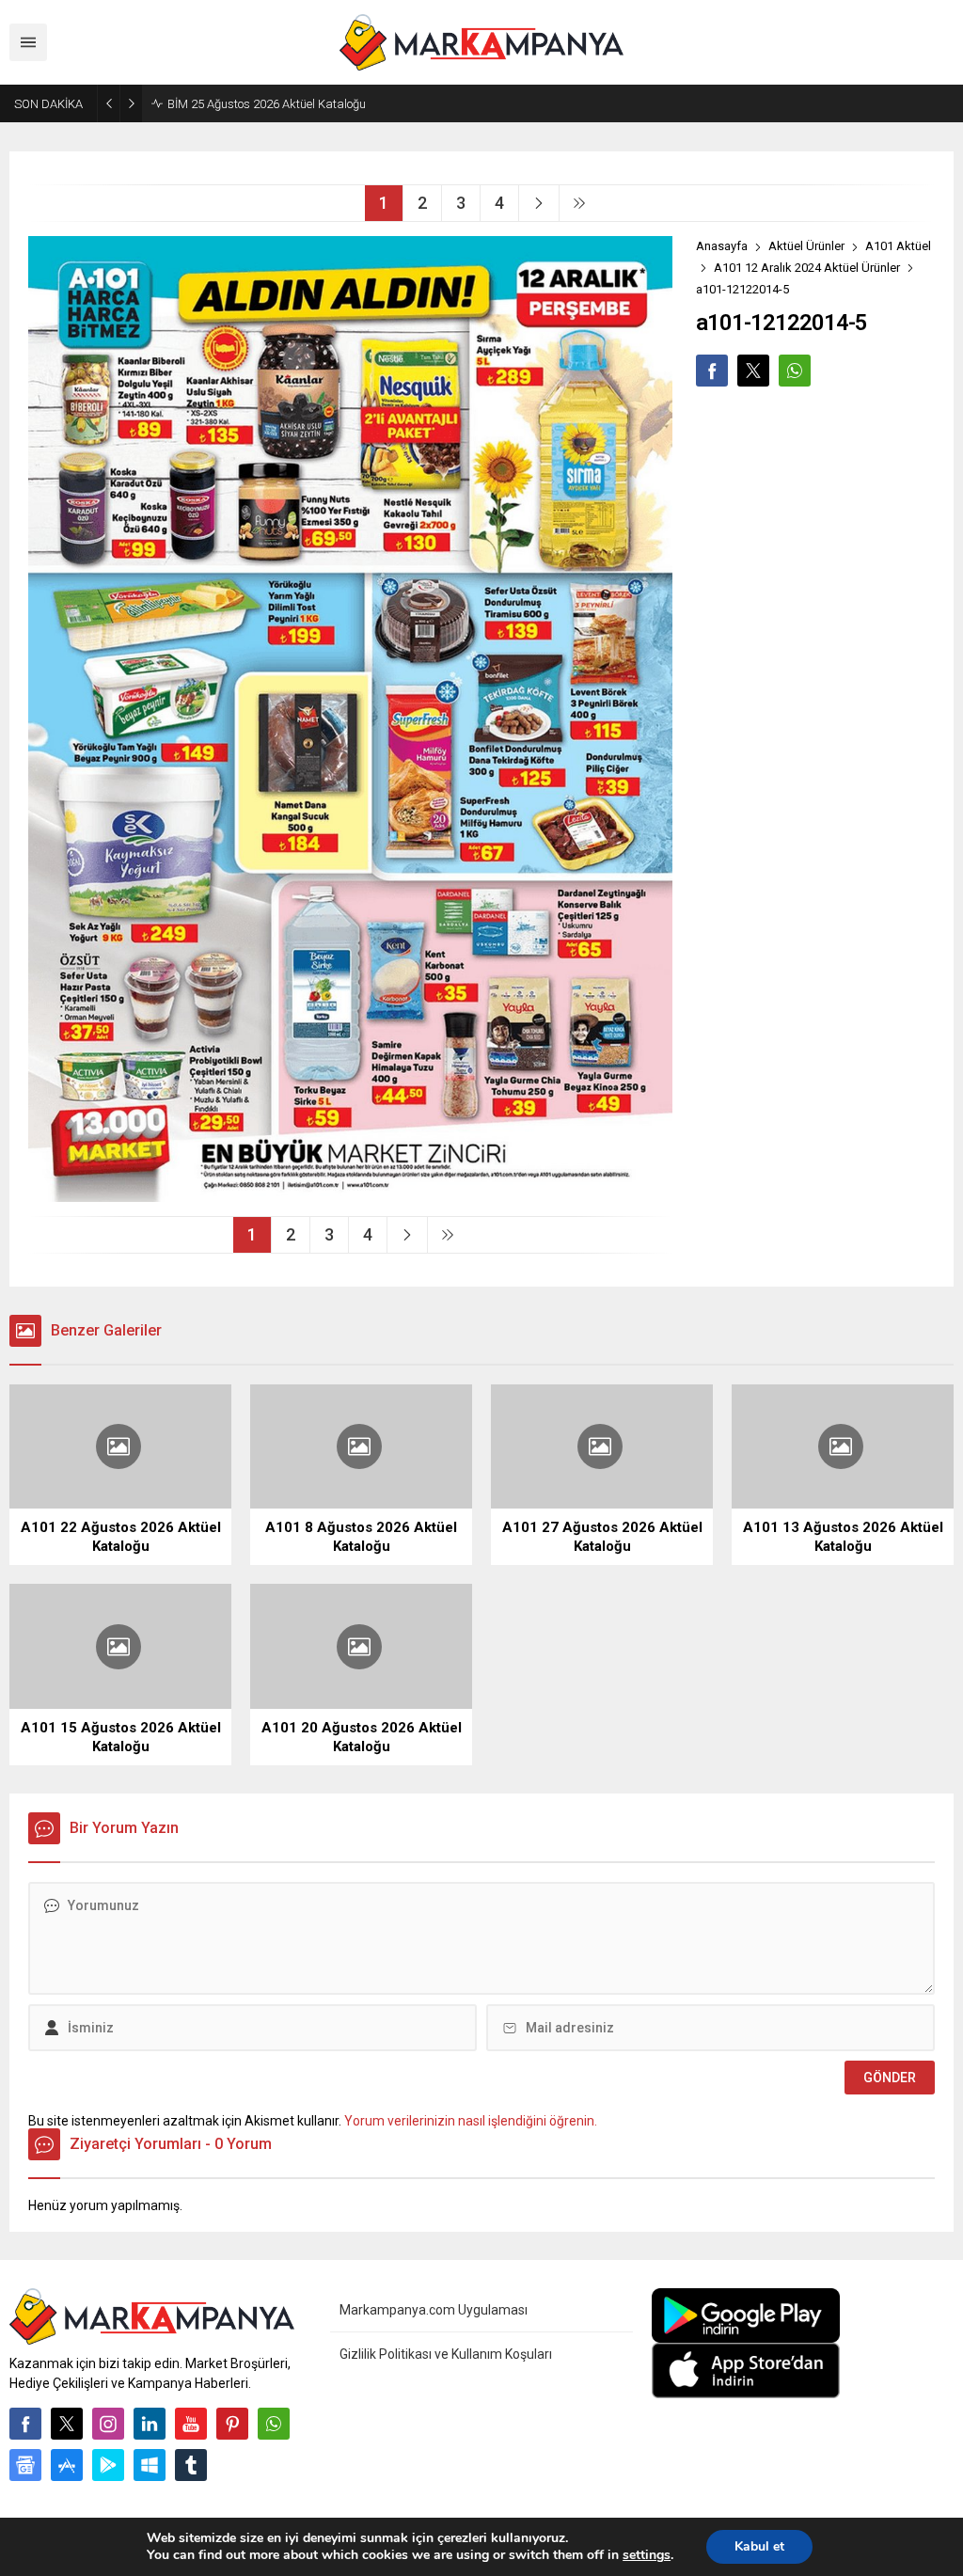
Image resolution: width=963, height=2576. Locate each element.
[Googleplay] (108, 2465)
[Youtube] (191, 2424)
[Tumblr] (191, 2465)
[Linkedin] (150, 2424)
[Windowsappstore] (150, 2465)
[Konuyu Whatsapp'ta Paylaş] (795, 371)
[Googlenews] (25, 2465)
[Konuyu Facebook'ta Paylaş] (712, 371)
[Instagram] (108, 2424)
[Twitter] (67, 2424)
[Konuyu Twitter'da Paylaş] (753, 371)
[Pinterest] (232, 2424)
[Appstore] (67, 2465)
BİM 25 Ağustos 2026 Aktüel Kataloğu (267, 104)
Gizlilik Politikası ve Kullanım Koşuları (446, 2354)
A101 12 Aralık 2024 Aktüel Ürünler (807, 268)
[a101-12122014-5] (350, 1194)
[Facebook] (25, 2424)
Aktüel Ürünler (806, 246)
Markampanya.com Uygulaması (434, 2310)
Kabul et (759, 2546)
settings (647, 2555)
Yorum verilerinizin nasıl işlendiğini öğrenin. (471, 2121)
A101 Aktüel (898, 246)
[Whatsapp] (274, 2424)
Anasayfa (722, 246)
